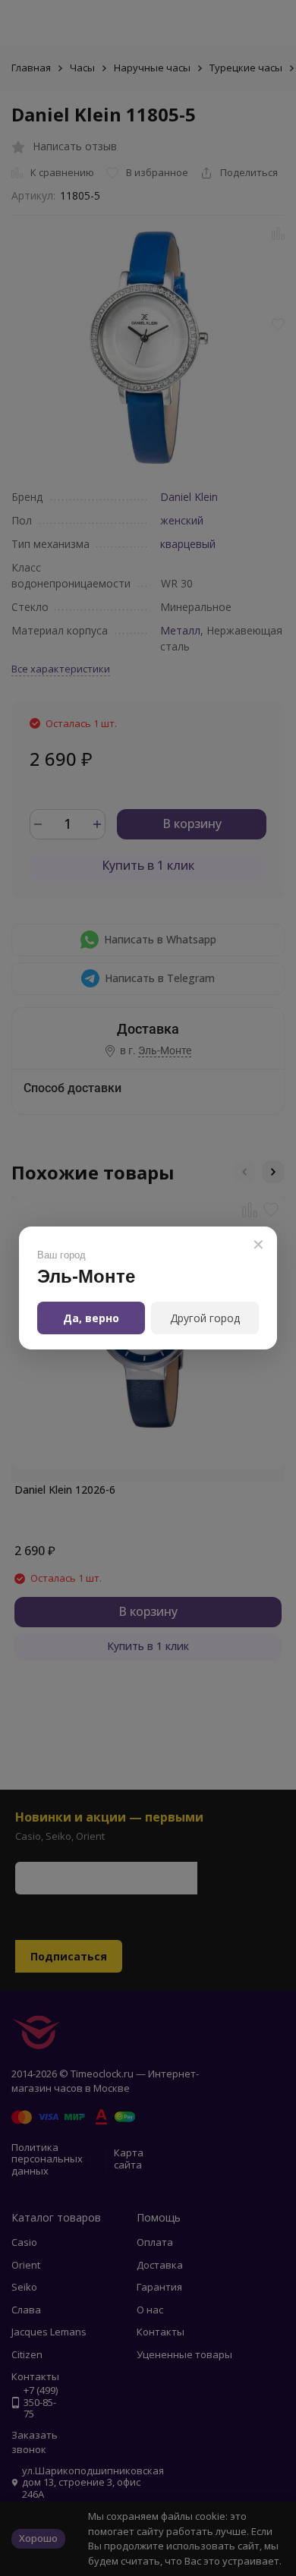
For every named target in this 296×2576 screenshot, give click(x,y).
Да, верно (91, 1318)
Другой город (205, 1318)
